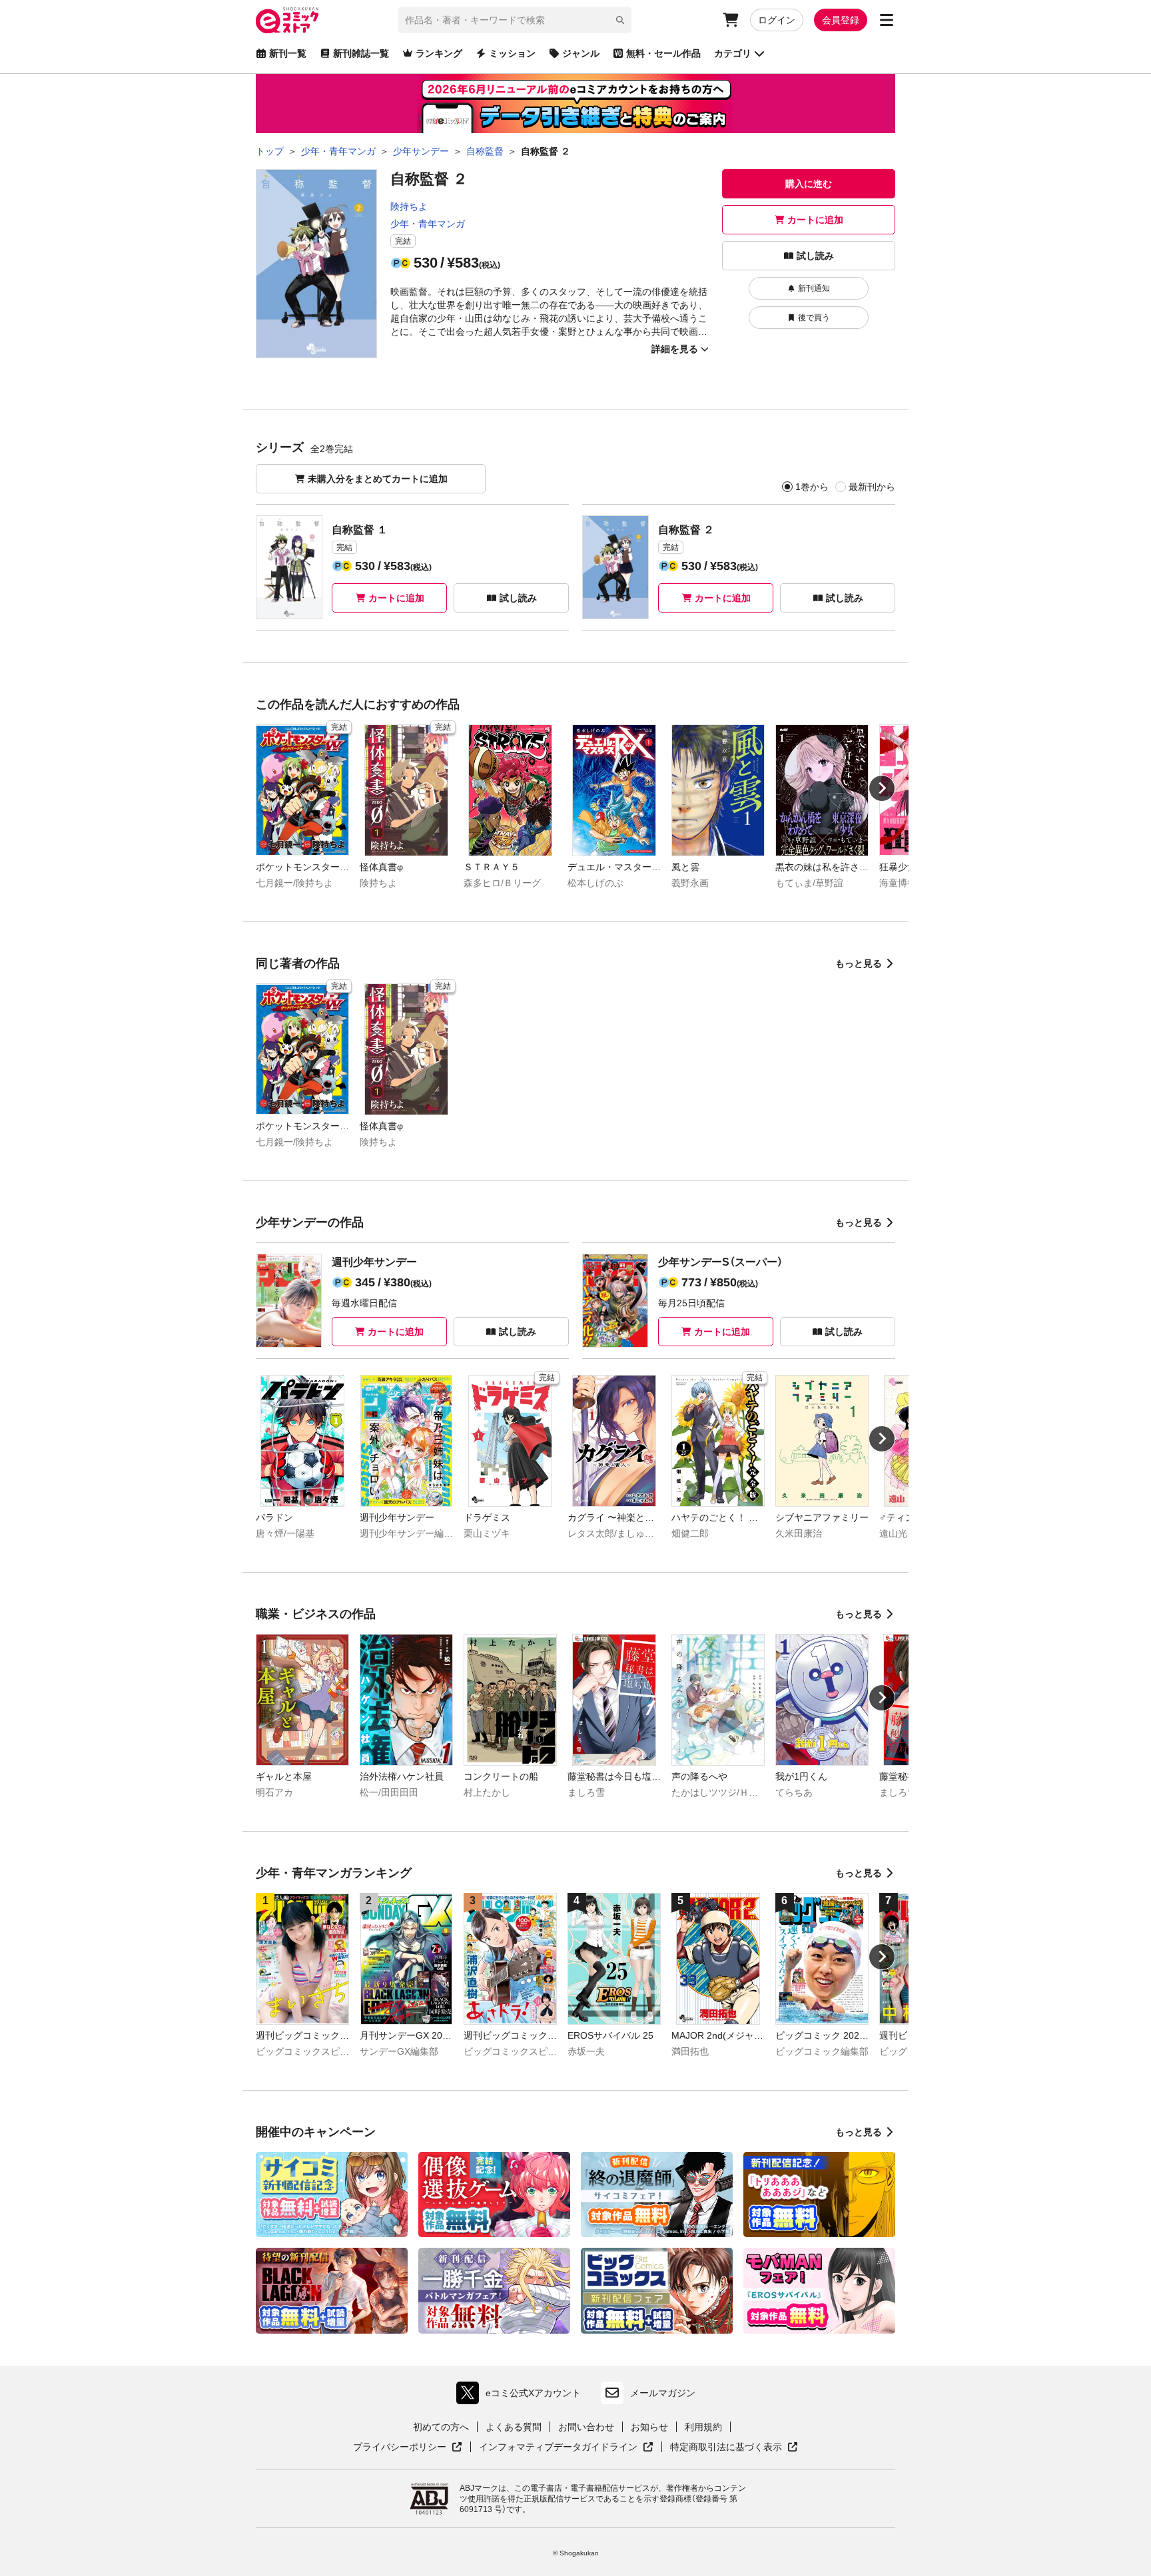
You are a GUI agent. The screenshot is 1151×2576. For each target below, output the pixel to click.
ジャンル (581, 53)
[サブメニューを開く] (887, 20)
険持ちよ (409, 206)
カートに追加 (815, 220)
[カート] (731, 20)
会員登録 (841, 20)
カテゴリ (733, 53)
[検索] (620, 20)
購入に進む (809, 184)
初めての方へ (441, 2427)
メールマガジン (663, 2393)
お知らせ (649, 2427)
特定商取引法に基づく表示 (734, 2447)
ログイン (777, 20)
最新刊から (872, 487)
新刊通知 (814, 288)
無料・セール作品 (663, 53)
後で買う (814, 318)
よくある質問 (514, 2427)
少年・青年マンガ (428, 224)
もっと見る (859, 963)
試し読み (815, 256)
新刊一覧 (288, 53)
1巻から (812, 487)
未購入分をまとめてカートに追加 (378, 479)
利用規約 (703, 2427)
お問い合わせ (586, 2427)
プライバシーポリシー (408, 2447)
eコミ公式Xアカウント (522, 2396)
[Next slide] (882, 788)
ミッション (512, 53)
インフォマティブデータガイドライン (558, 2447)
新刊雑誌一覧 (361, 53)
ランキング (439, 53)
